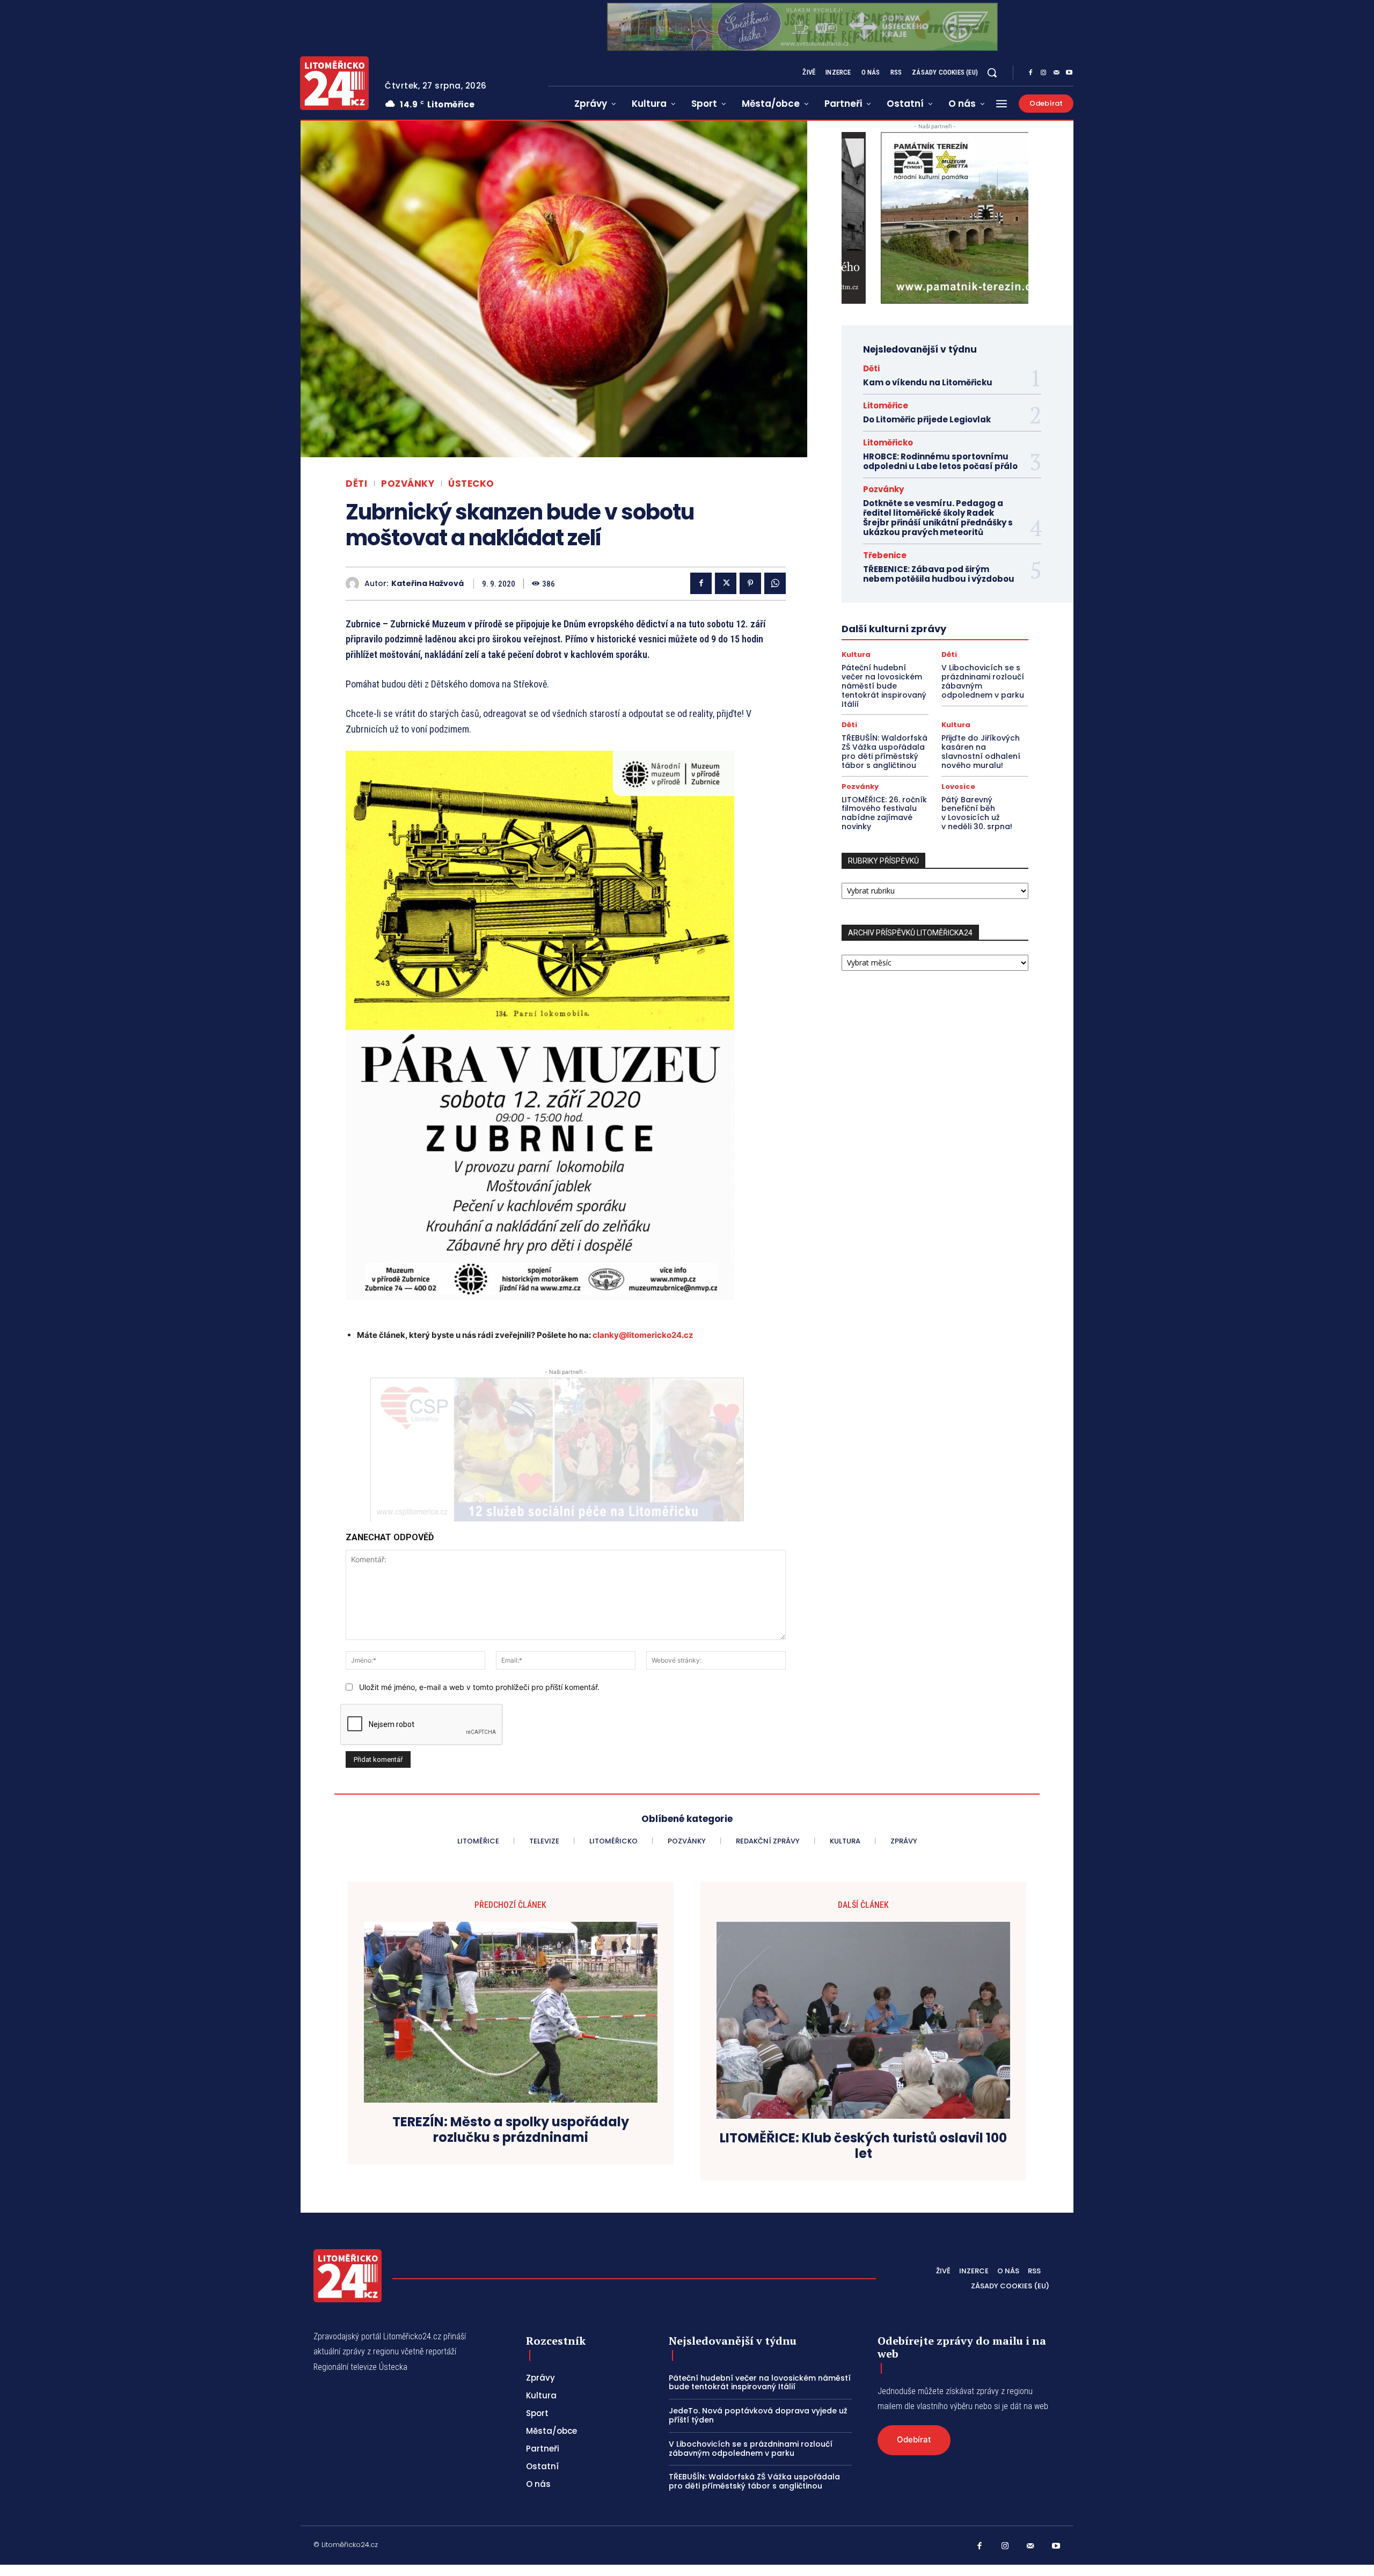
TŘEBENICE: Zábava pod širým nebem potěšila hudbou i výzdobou (939, 574)
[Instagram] (1043, 73)
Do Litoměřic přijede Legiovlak (927, 419)
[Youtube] (1069, 73)
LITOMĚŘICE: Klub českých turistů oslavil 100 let (863, 2146)
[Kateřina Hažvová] (355, 584)
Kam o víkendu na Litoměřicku (928, 382)
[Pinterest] (750, 583)
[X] (726, 583)
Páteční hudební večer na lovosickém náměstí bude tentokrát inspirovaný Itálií (884, 686)
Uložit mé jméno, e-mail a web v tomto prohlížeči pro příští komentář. (479, 1687)
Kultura (856, 654)
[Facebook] (1030, 73)
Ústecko (471, 484)
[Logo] (334, 83)
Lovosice (958, 786)
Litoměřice (886, 405)
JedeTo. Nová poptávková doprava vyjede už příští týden (758, 2415)
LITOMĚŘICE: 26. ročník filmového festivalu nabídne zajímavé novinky (884, 813)
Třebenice (885, 555)
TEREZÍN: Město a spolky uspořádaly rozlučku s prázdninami (511, 2130)
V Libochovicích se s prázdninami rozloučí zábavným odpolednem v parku (983, 681)
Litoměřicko (888, 442)
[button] (992, 72)
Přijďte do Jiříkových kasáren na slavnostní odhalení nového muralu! (981, 751)
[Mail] (1056, 73)
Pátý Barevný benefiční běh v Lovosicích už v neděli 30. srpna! (977, 813)
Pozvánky (408, 484)
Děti (356, 484)
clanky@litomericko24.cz (643, 1335)
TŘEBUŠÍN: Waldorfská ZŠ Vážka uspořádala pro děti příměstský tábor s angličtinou (885, 751)
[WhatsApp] (775, 583)
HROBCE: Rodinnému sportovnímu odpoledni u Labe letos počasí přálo (940, 461)
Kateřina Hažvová (427, 584)
